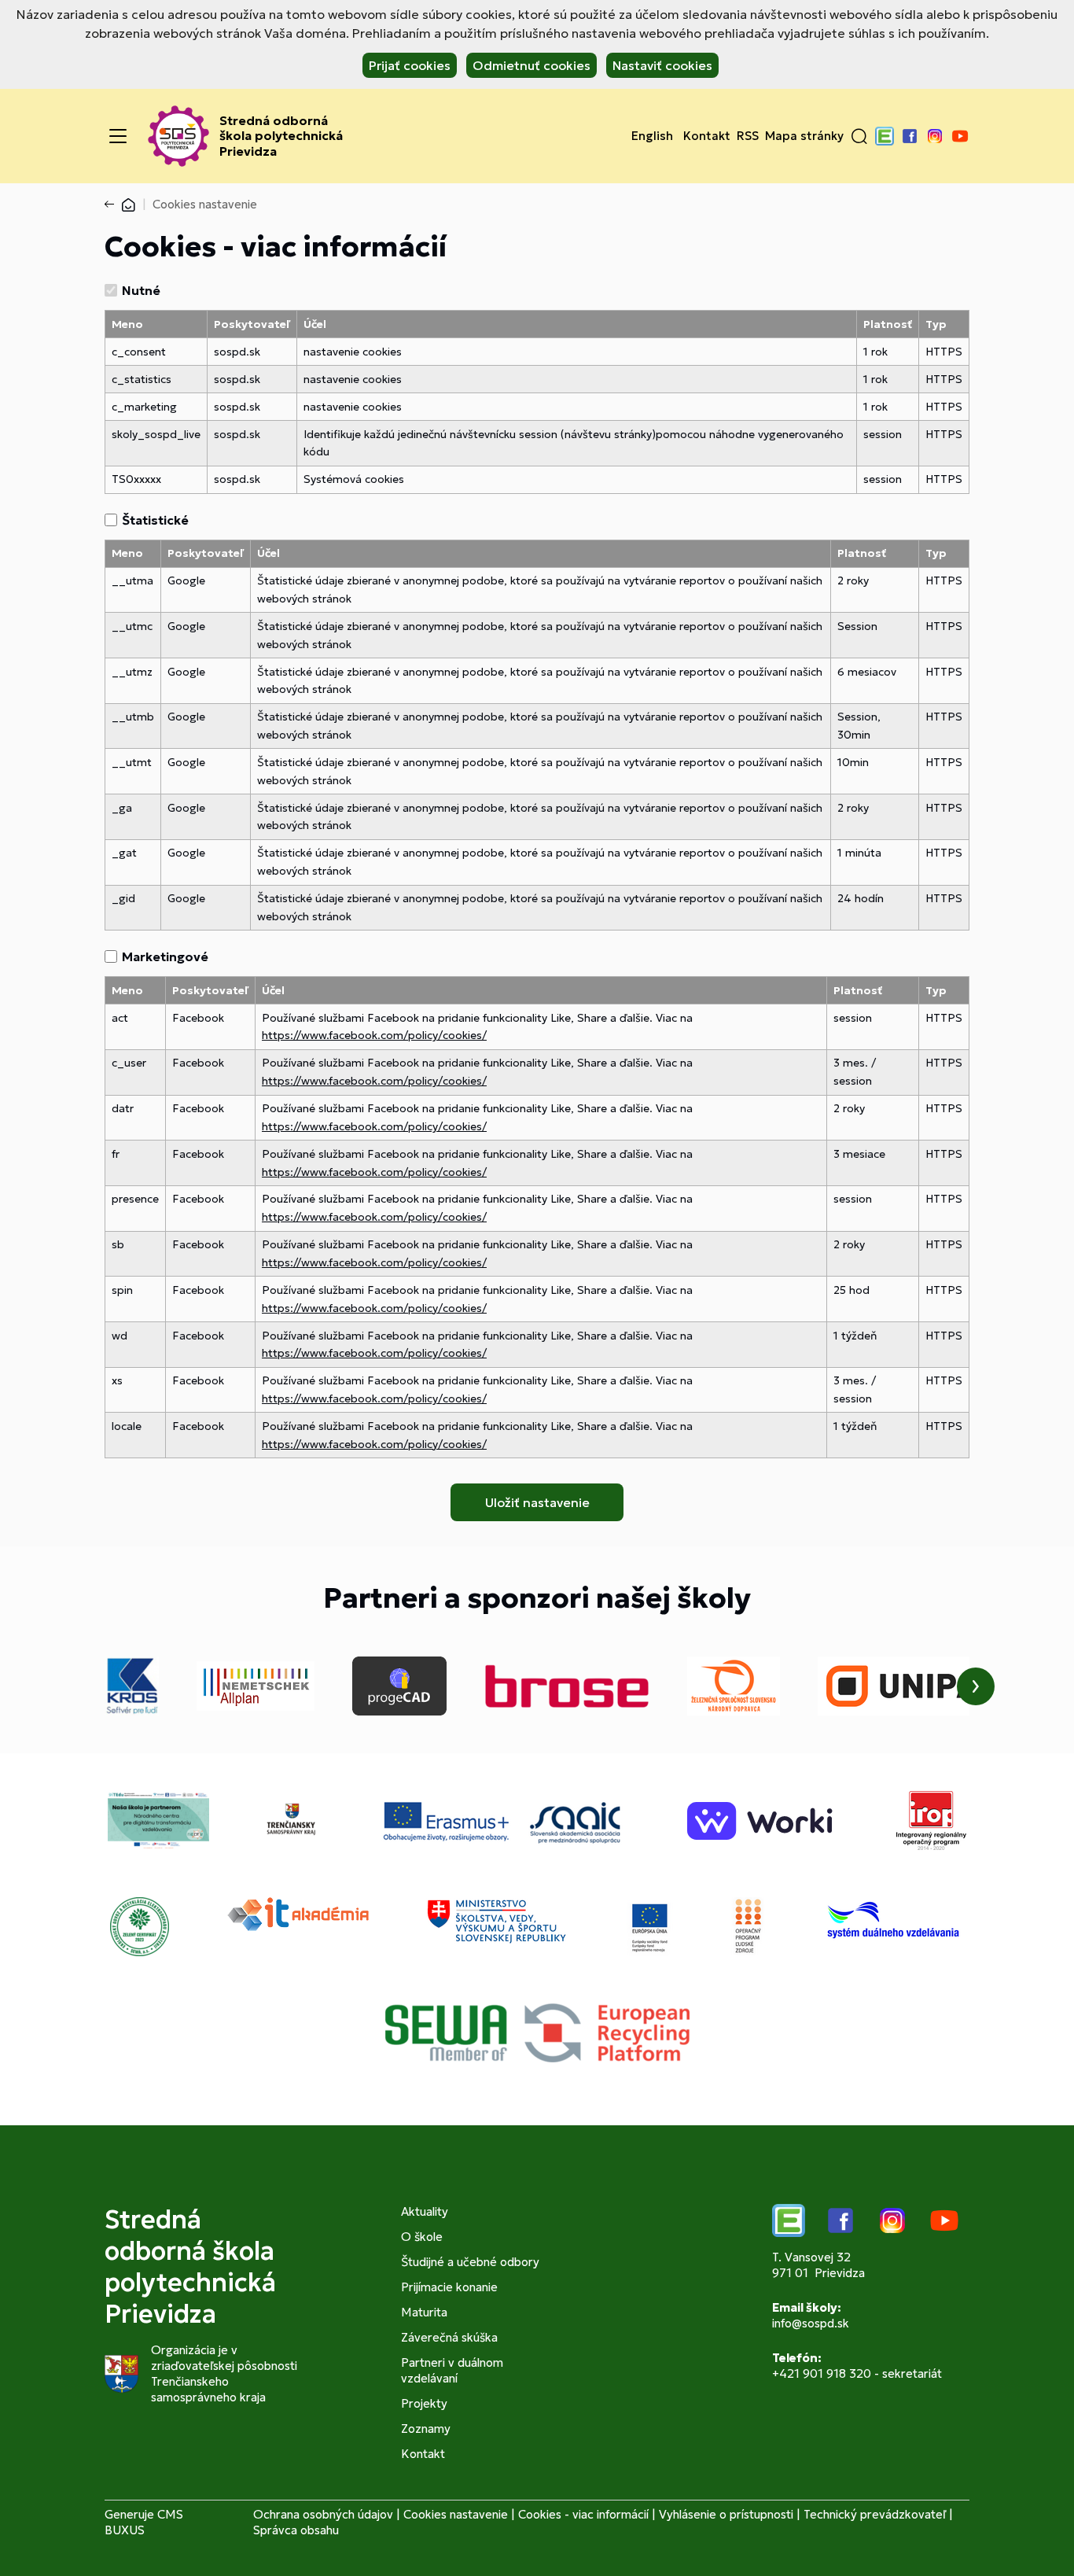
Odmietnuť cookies (531, 65)
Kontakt (707, 136)
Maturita (424, 2312)
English (652, 136)
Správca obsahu (296, 2530)
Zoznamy (426, 2429)
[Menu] (118, 136)
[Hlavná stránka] (128, 204)
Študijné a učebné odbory (470, 2262)
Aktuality (425, 2211)
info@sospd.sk (811, 2323)
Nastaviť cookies (662, 65)
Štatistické (155, 520)
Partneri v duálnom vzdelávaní (452, 2370)
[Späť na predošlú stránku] (112, 205)
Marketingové (165, 956)
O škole (422, 2237)
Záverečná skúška (449, 2337)
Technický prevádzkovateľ (875, 2514)
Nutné (141, 290)
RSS (748, 136)
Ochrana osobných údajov (323, 2514)
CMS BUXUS (144, 2522)
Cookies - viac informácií (583, 2514)
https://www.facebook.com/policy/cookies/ (374, 1035)
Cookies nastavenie (456, 2514)
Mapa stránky (804, 136)
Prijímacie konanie (449, 2287)
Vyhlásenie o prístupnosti (726, 2514)
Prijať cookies (410, 65)
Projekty (424, 2403)
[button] (859, 136)
